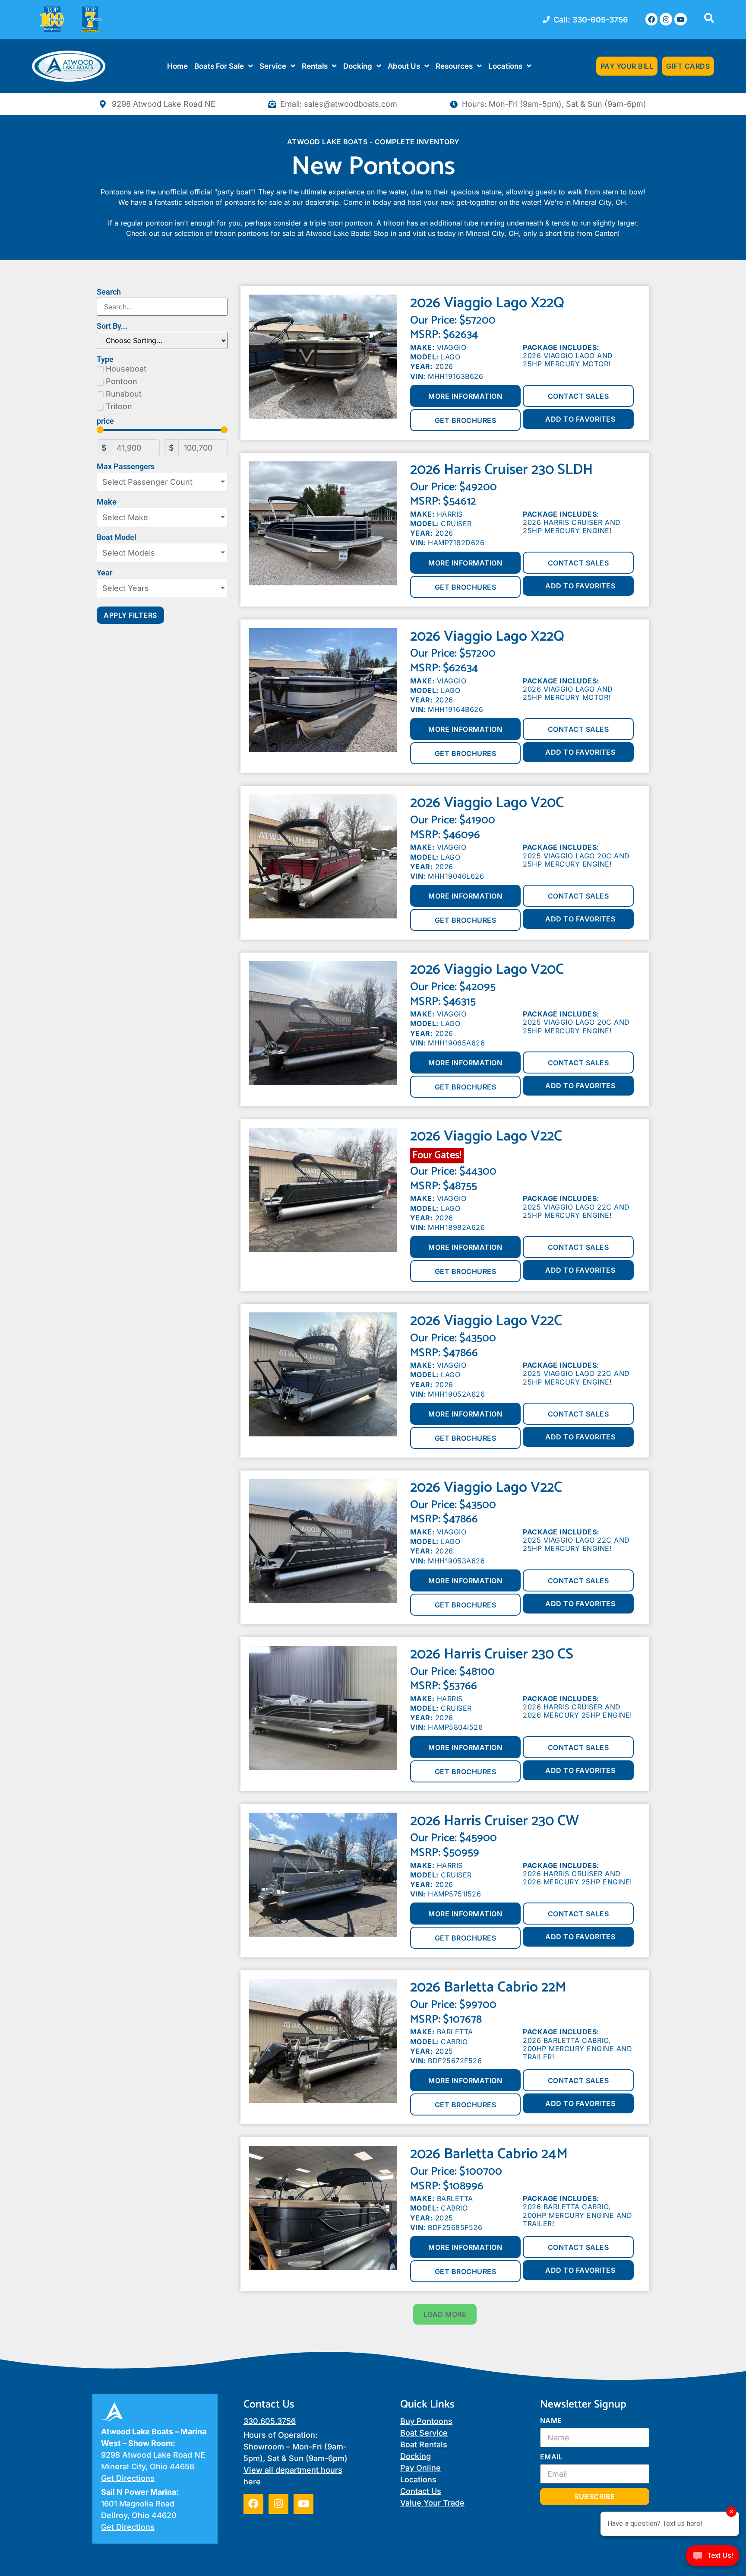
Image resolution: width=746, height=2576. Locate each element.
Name (551, 2420)
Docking (358, 66)
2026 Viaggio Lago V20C (487, 803)
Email (552, 2457)
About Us (404, 66)
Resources (454, 66)
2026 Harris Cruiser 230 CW (495, 1821)
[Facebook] (652, 19)
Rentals (315, 66)
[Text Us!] (712, 2558)
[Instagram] (666, 19)
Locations (505, 66)
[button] (445, 2314)
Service (273, 66)
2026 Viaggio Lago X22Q (487, 303)
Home (177, 66)
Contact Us (421, 2491)
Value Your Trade (432, 2503)
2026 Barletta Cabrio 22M (488, 1987)
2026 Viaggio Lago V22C (486, 1136)
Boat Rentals (424, 2444)
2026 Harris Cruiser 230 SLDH (501, 470)
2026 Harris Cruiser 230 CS (492, 1654)
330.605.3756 (270, 2421)
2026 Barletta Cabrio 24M (489, 2154)
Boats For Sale (219, 66)
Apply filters (130, 615)
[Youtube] (681, 19)
